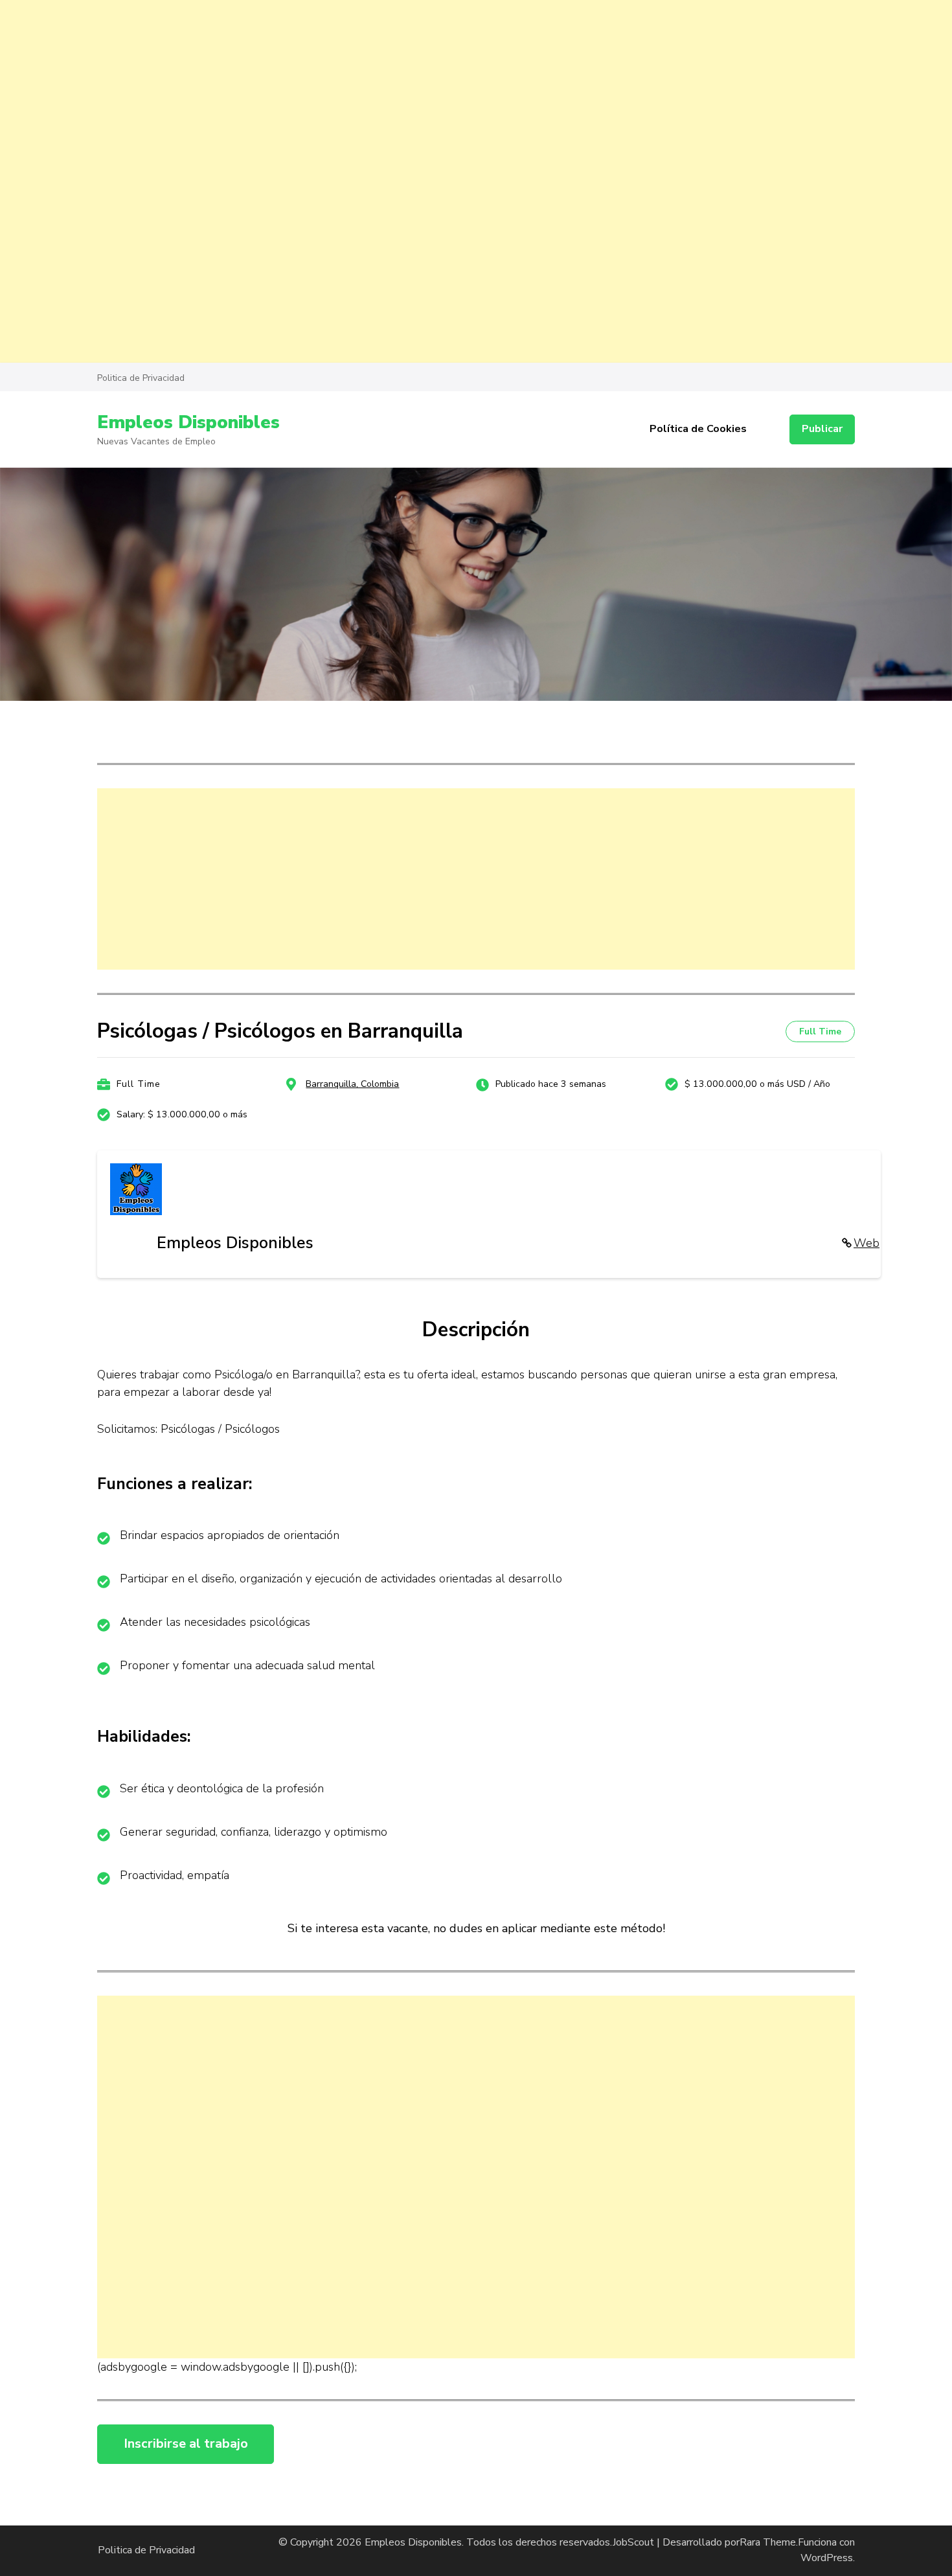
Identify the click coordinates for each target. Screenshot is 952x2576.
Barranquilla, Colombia (352, 1084)
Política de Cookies (698, 429)
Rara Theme (768, 2542)
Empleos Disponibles (188, 422)
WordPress (827, 2558)
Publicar (822, 429)
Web (867, 1243)
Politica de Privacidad (141, 378)
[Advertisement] (389, 91)
